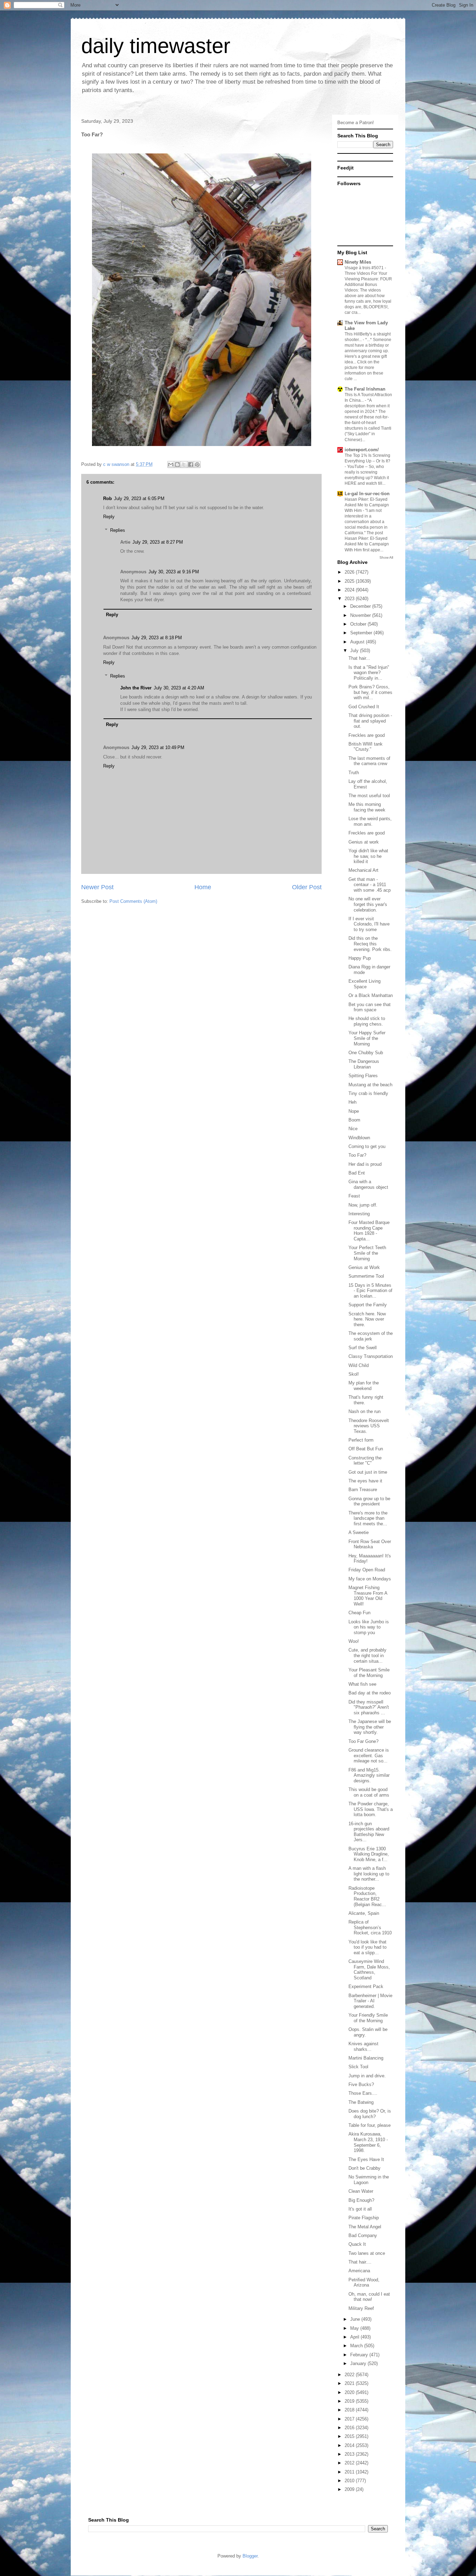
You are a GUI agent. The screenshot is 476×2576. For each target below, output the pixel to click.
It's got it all (360, 2209)
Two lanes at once (367, 2253)
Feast (354, 1196)
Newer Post (97, 887)
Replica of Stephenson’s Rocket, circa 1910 (370, 1927)
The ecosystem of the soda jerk (371, 1336)
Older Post (307, 887)
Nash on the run (364, 1411)
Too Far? (357, 1155)
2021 (350, 2383)
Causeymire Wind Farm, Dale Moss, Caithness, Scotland (369, 1970)
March (357, 2346)
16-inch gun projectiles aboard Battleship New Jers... (369, 1832)
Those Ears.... (363, 2093)
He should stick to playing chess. (367, 1021)
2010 (350, 2481)
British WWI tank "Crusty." (366, 747)
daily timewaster (156, 46)
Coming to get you (367, 1146)
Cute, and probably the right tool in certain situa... (367, 1655)
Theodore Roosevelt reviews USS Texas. (369, 1426)
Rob (108, 498)
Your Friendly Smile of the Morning (368, 2018)
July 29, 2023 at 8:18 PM (157, 638)
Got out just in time (368, 1472)
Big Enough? (361, 2200)
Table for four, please (370, 2125)
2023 (350, 599)
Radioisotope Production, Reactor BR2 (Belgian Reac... (367, 1896)
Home (203, 887)
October (359, 624)
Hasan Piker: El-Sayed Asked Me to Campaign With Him (367, 505)
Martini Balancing (366, 2058)
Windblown (359, 1138)
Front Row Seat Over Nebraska (370, 1544)
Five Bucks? (361, 2084)
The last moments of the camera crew (369, 761)
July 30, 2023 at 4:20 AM (179, 688)
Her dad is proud (365, 1164)
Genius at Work (364, 1267)
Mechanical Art (363, 870)
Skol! (354, 1374)
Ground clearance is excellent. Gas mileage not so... (369, 1755)
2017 (350, 2419)
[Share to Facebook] (191, 464)
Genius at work (364, 842)
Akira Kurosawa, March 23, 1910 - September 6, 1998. (368, 2142)
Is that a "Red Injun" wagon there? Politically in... (369, 673)
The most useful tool (369, 796)
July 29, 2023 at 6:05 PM (139, 498)
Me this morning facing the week (367, 807)
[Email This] (171, 464)
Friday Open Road (367, 1570)
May (355, 2328)
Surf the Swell (363, 1348)
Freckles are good (367, 735)
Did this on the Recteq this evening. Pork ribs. (370, 944)
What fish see (362, 1684)
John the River (136, 688)
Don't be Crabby (364, 2168)
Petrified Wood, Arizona (364, 2283)
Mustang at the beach (370, 1085)
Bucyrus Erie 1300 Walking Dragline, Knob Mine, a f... (369, 1854)
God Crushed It (364, 707)
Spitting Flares (363, 1076)
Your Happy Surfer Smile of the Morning (367, 1038)
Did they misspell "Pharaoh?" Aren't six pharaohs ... (369, 1707)
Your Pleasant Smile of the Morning (369, 1673)
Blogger (250, 2556)
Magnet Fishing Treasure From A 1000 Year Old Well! (368, 1596)
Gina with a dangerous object (368, 1184)
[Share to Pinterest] (197, 464)
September (362, 633)
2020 (350, 2392)
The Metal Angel (365, 2227)
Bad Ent (357, 1173)
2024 (350, 590)
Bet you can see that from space (370, 1007)
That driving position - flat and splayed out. (370, 721)
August (358, 642)
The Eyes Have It (366, 2159)
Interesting (359, 1214)
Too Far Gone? (363, 1741)
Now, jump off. (363, 1205)
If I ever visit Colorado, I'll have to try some (369, 924)
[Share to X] (184, 464)
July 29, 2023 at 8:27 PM (158, 542)
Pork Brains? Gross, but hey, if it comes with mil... (370, 692)
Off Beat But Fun (366, 1449)
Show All (386, 557)
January (359, 2363)
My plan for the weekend (364, 1386)
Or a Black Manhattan (371, 995)
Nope (354, 1111)
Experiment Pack (366, 1986)
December (361, 606)
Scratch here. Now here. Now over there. (367, 1319)
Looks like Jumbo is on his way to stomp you (369, 1627)
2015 (350, 2436)
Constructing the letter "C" (365, 1461)
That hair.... (360, 2262)
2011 (350, 2472)
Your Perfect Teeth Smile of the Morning (367, 1253)
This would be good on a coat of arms (369, 1792)
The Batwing (361, 2102)
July (355, 651)
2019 (350, 2401)
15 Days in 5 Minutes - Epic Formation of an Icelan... (370, 1291)
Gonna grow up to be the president (369, 1501)
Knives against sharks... (363, 2046)
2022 (350, 2375)
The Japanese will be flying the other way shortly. (370, 1727)
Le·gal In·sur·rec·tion (367, 494)
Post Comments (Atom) (133, 901)
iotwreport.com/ (362, 450)
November (361, 615)
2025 (350, 581)
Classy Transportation (371, 1356)
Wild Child (359, 1365)
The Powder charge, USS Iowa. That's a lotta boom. (371, 1809)
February (360, 2355)
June (356, 2319)
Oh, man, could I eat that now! (369, 2297)
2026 (350, 572)
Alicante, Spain (364, 1913)
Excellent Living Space (364, 984)
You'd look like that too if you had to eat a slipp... (367, 1947)
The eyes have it (365, 1481)
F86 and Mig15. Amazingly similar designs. (369, 1775)
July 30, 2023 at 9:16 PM (174, 572)
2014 (350, 2445)
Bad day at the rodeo (370, 1693)
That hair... (359, 658)
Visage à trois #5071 (365, 268)
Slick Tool (358, 2067)
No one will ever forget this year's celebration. (368, 904)
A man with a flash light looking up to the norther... (369, 1874)
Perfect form (361, 1440)
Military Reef (361, 2308)
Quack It (357, 2244)
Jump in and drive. (367, 2076)
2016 (350, 2428)
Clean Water (361, 2191)
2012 (350, 2463)
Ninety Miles (358, 262)
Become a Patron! (356, 123)
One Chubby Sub (366, 1053)
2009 (350, 2489)
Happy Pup (360, 958)
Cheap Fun (359, 1613)
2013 (350, 2454)
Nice (353, 1129)
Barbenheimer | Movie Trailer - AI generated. (370, 2001)
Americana (359, 2271)
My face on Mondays (370, 1579)
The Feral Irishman (365, 389)
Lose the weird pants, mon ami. (370, 821)
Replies (118, 530)
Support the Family (368, 1305)
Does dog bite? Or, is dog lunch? (370, 2114)
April (355, 2337)
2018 (350, 2410)
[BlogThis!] (177, 464)
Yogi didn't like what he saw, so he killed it (368, 856)
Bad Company (363, 2235)
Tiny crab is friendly (368, 1093)
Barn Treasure (363, 1490)
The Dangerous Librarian (364, 1064)
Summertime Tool (366, 1276)
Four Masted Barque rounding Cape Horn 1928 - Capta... (369, 1231)
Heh (352, 1102)
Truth (354, 773)
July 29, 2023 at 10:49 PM (158, 747)
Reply (109, 517)
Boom (354, 1120)
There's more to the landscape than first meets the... (368, 1518)
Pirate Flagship (364, 2218)
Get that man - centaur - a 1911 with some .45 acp (370, 885)
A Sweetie (359, 1532)
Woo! (354, 1641)
